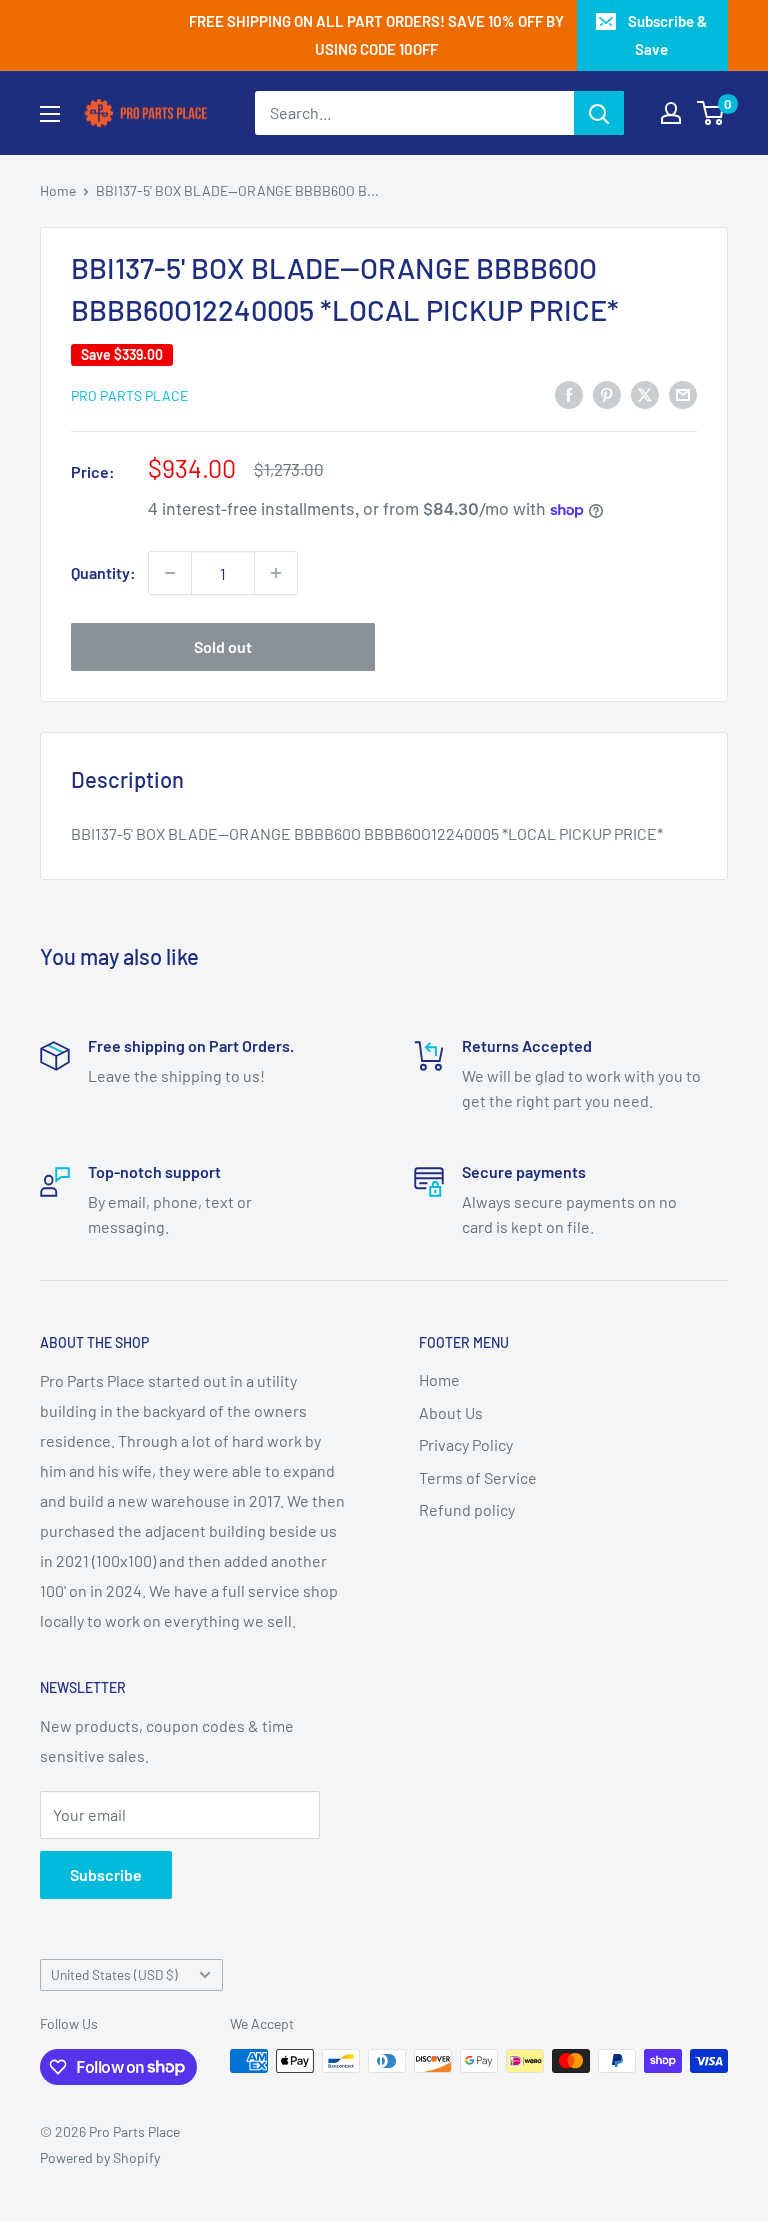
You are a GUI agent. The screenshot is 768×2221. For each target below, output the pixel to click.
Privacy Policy (466, 1444)
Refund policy (467, 1509)
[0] (711, 113)
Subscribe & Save (667, 35)
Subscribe (106, 1874)
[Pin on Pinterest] (607, 393)
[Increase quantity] (276, 573)
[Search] (599, 113)
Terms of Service (478, 1477)
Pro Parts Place (129, 395)
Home (58, 190)
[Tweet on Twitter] (645, 393)
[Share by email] (683, 393)
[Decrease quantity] (170, 573)
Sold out (223, 646)
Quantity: (103, 572)
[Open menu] (50, 114)
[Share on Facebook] (569, 393)
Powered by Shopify (100, 2157)
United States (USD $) (114, 1974)
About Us (451, 1412)
